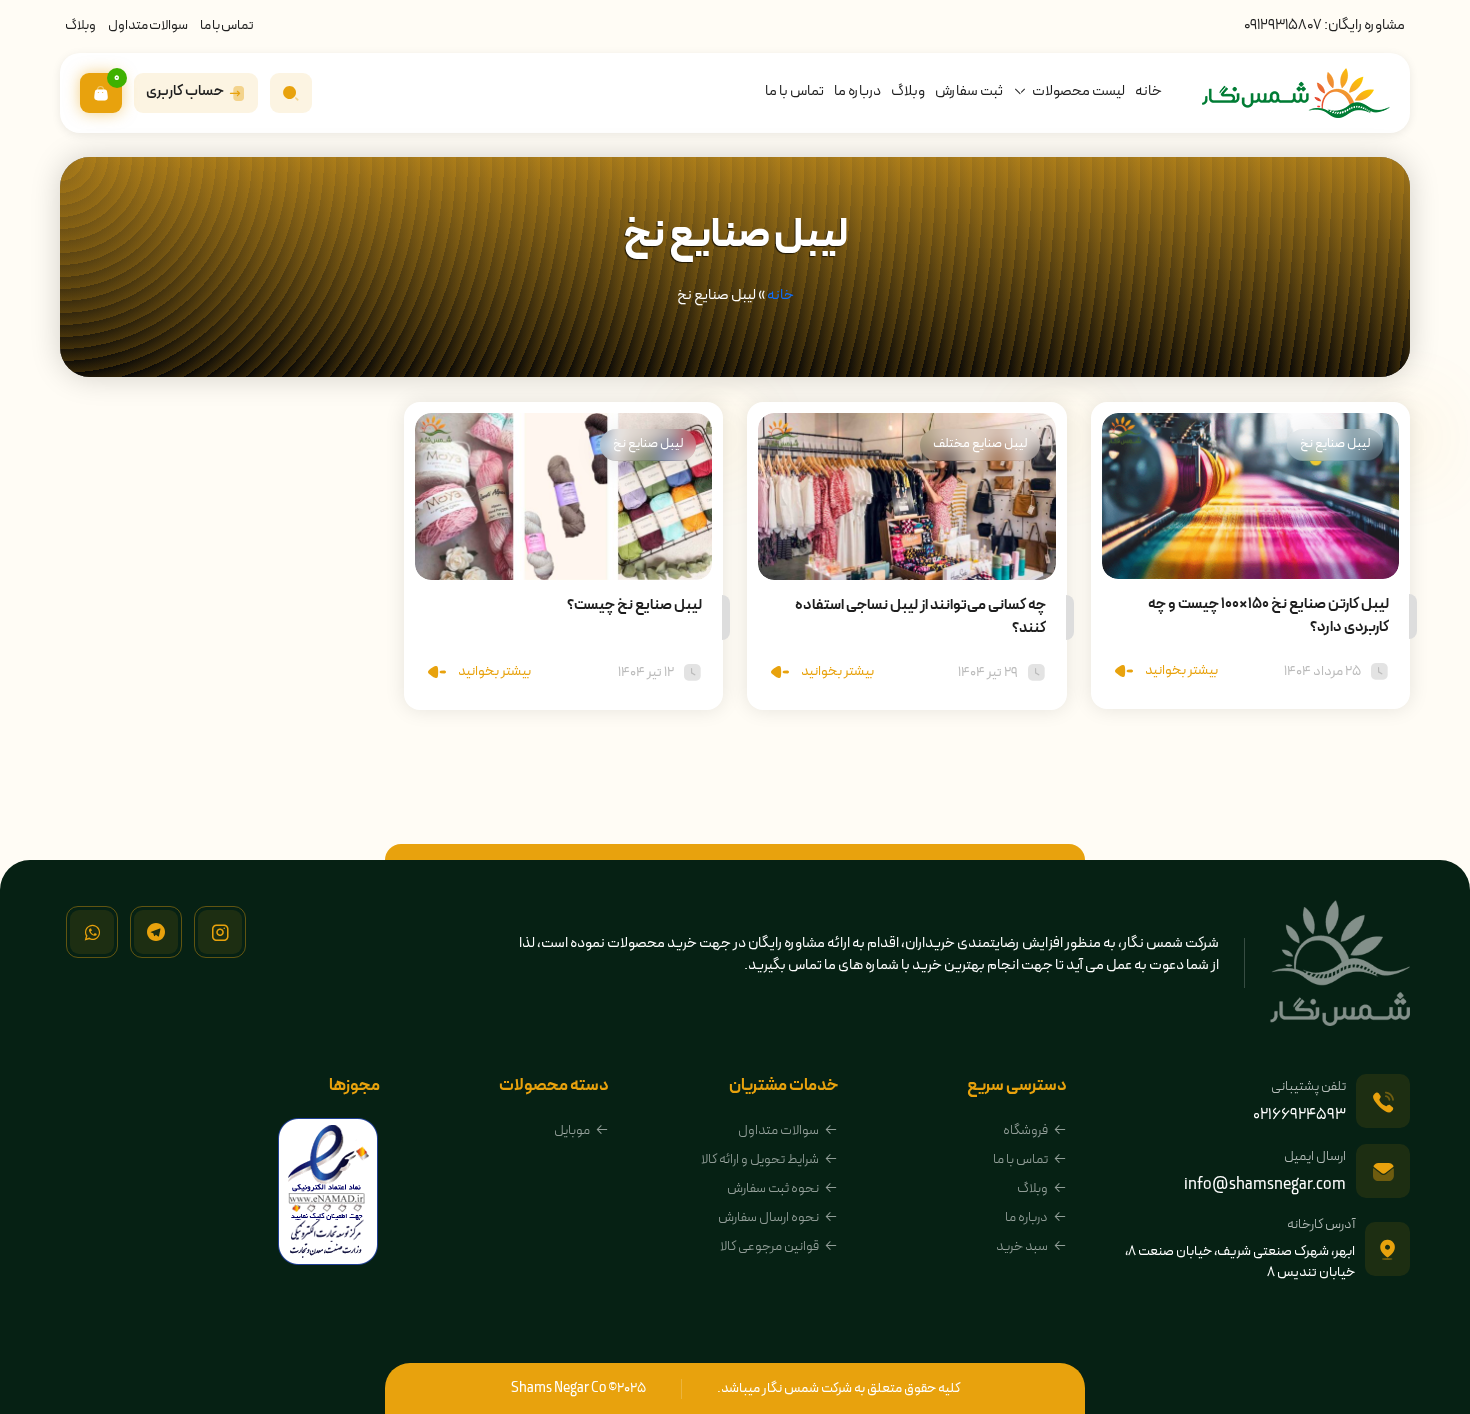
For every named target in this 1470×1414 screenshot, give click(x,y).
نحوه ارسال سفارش (768, 1217)
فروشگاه (1025, 1130)
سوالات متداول (148, 25)
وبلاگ (80, 25)
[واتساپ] (92, 932)
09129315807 (1283, 25)
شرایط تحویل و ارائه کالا (760, 1159)
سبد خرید (1022, 1246)
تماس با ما (227, 25)
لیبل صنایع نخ (1335, 444)
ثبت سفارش (969, 91)
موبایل (572, 1130)
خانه (1148, 91)
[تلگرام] (156, 932)
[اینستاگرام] (220, 932)
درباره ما (857, 91)
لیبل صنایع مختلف (980, 444)
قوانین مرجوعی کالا (769, 1246)
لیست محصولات (1078, 91)
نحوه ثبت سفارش (773, 1188)
